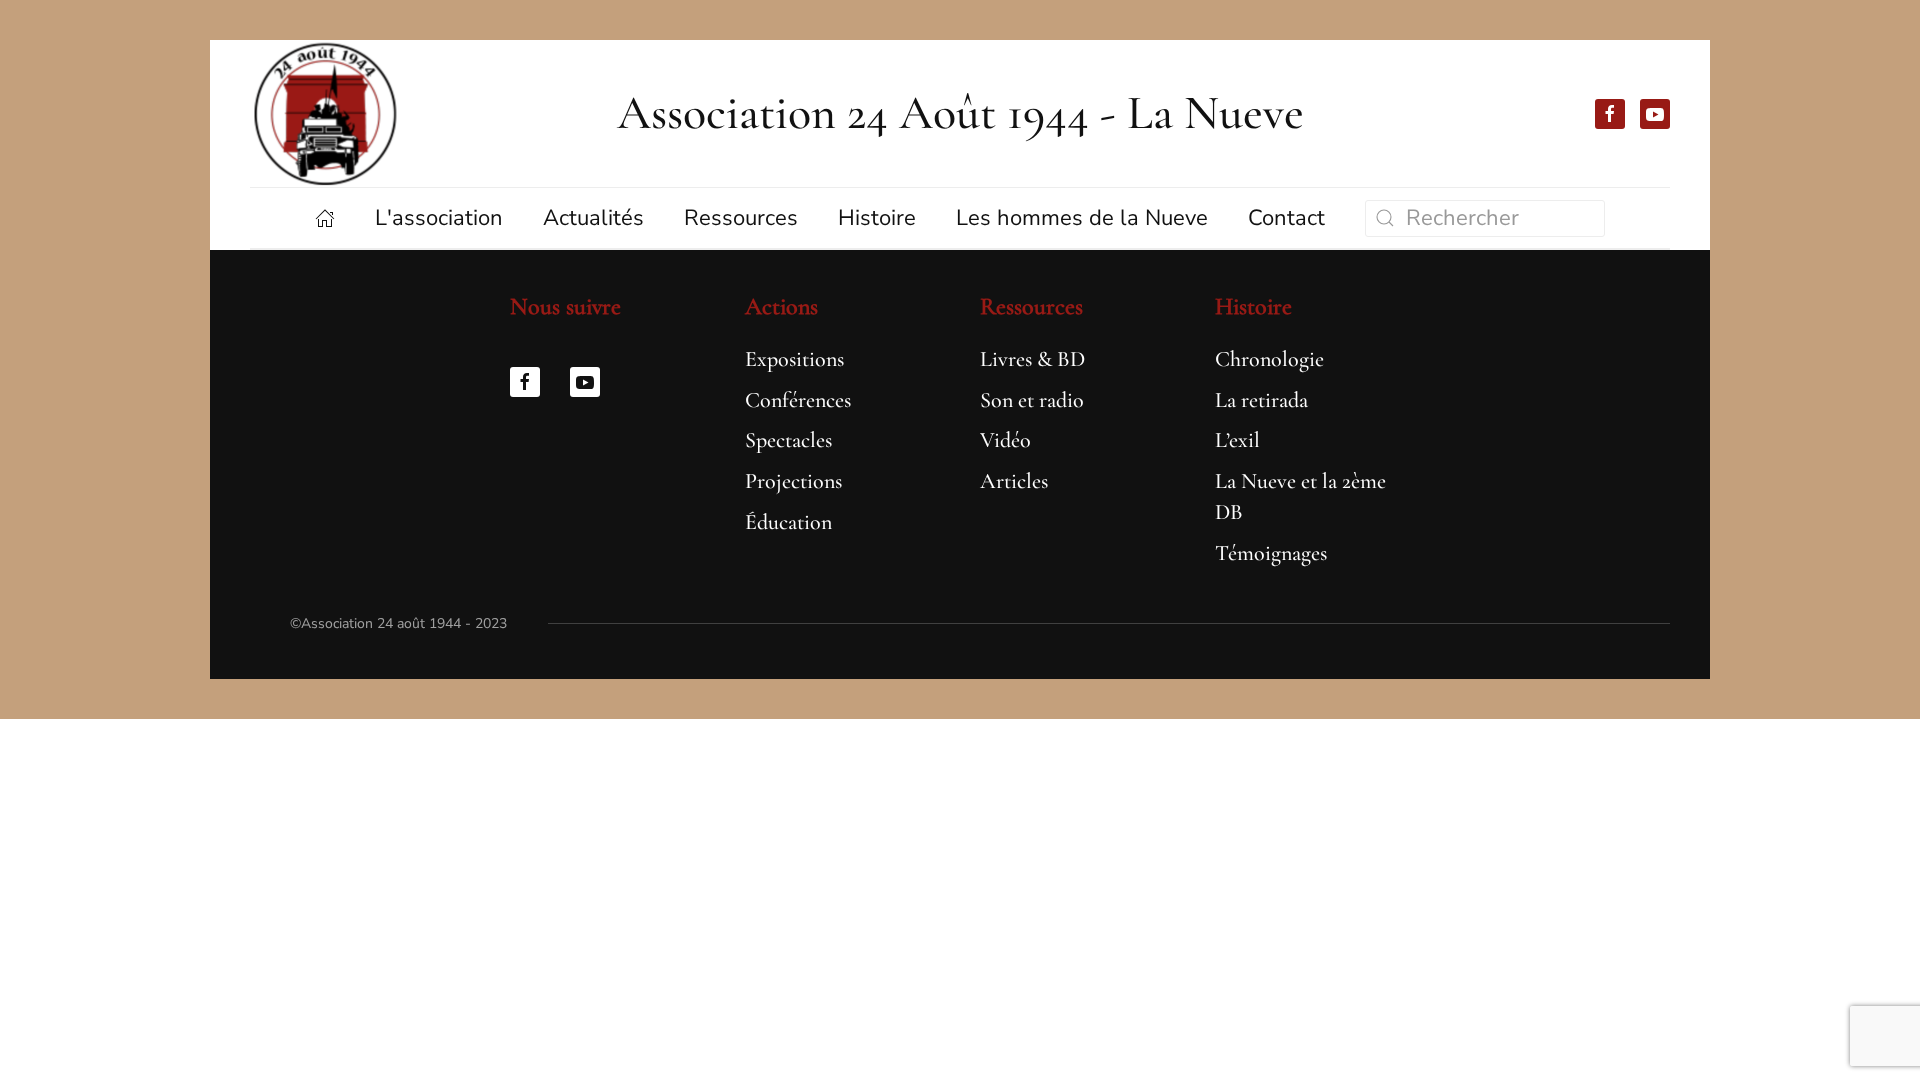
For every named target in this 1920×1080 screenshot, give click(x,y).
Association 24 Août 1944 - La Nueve (960, 113)
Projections (793, 481)
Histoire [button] (877, 218)
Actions (781, 306)
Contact (1286, 218)
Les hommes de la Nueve (1082, 218)
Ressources (1031, 306)
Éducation (788, 522)
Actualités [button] (593, 218)
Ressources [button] (741, 218)
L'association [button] (439, 218)
